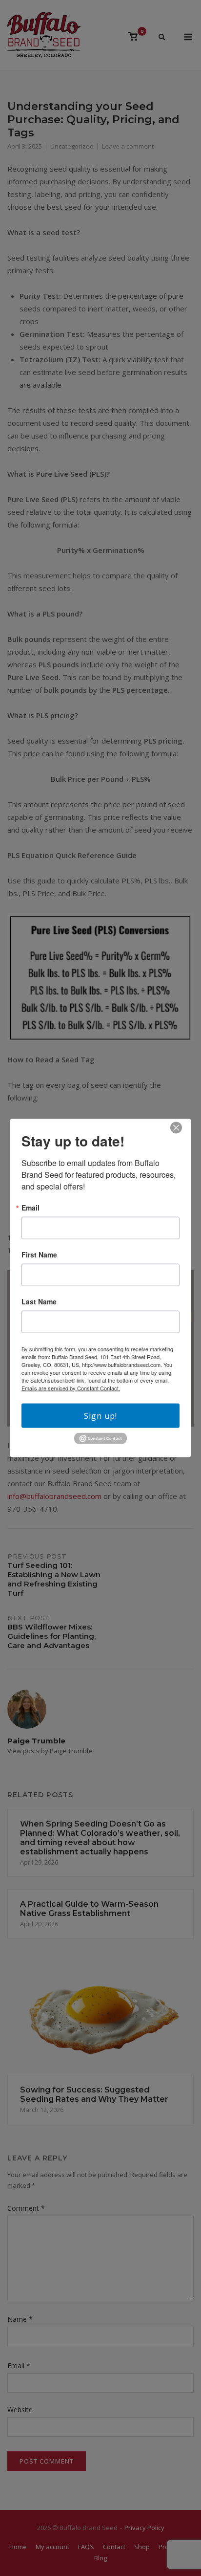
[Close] (176, 1127)
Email (30, 1207)
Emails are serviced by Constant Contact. (71, 1387)
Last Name (39, 1301)
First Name (39, 1254)
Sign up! (100, 1415)
